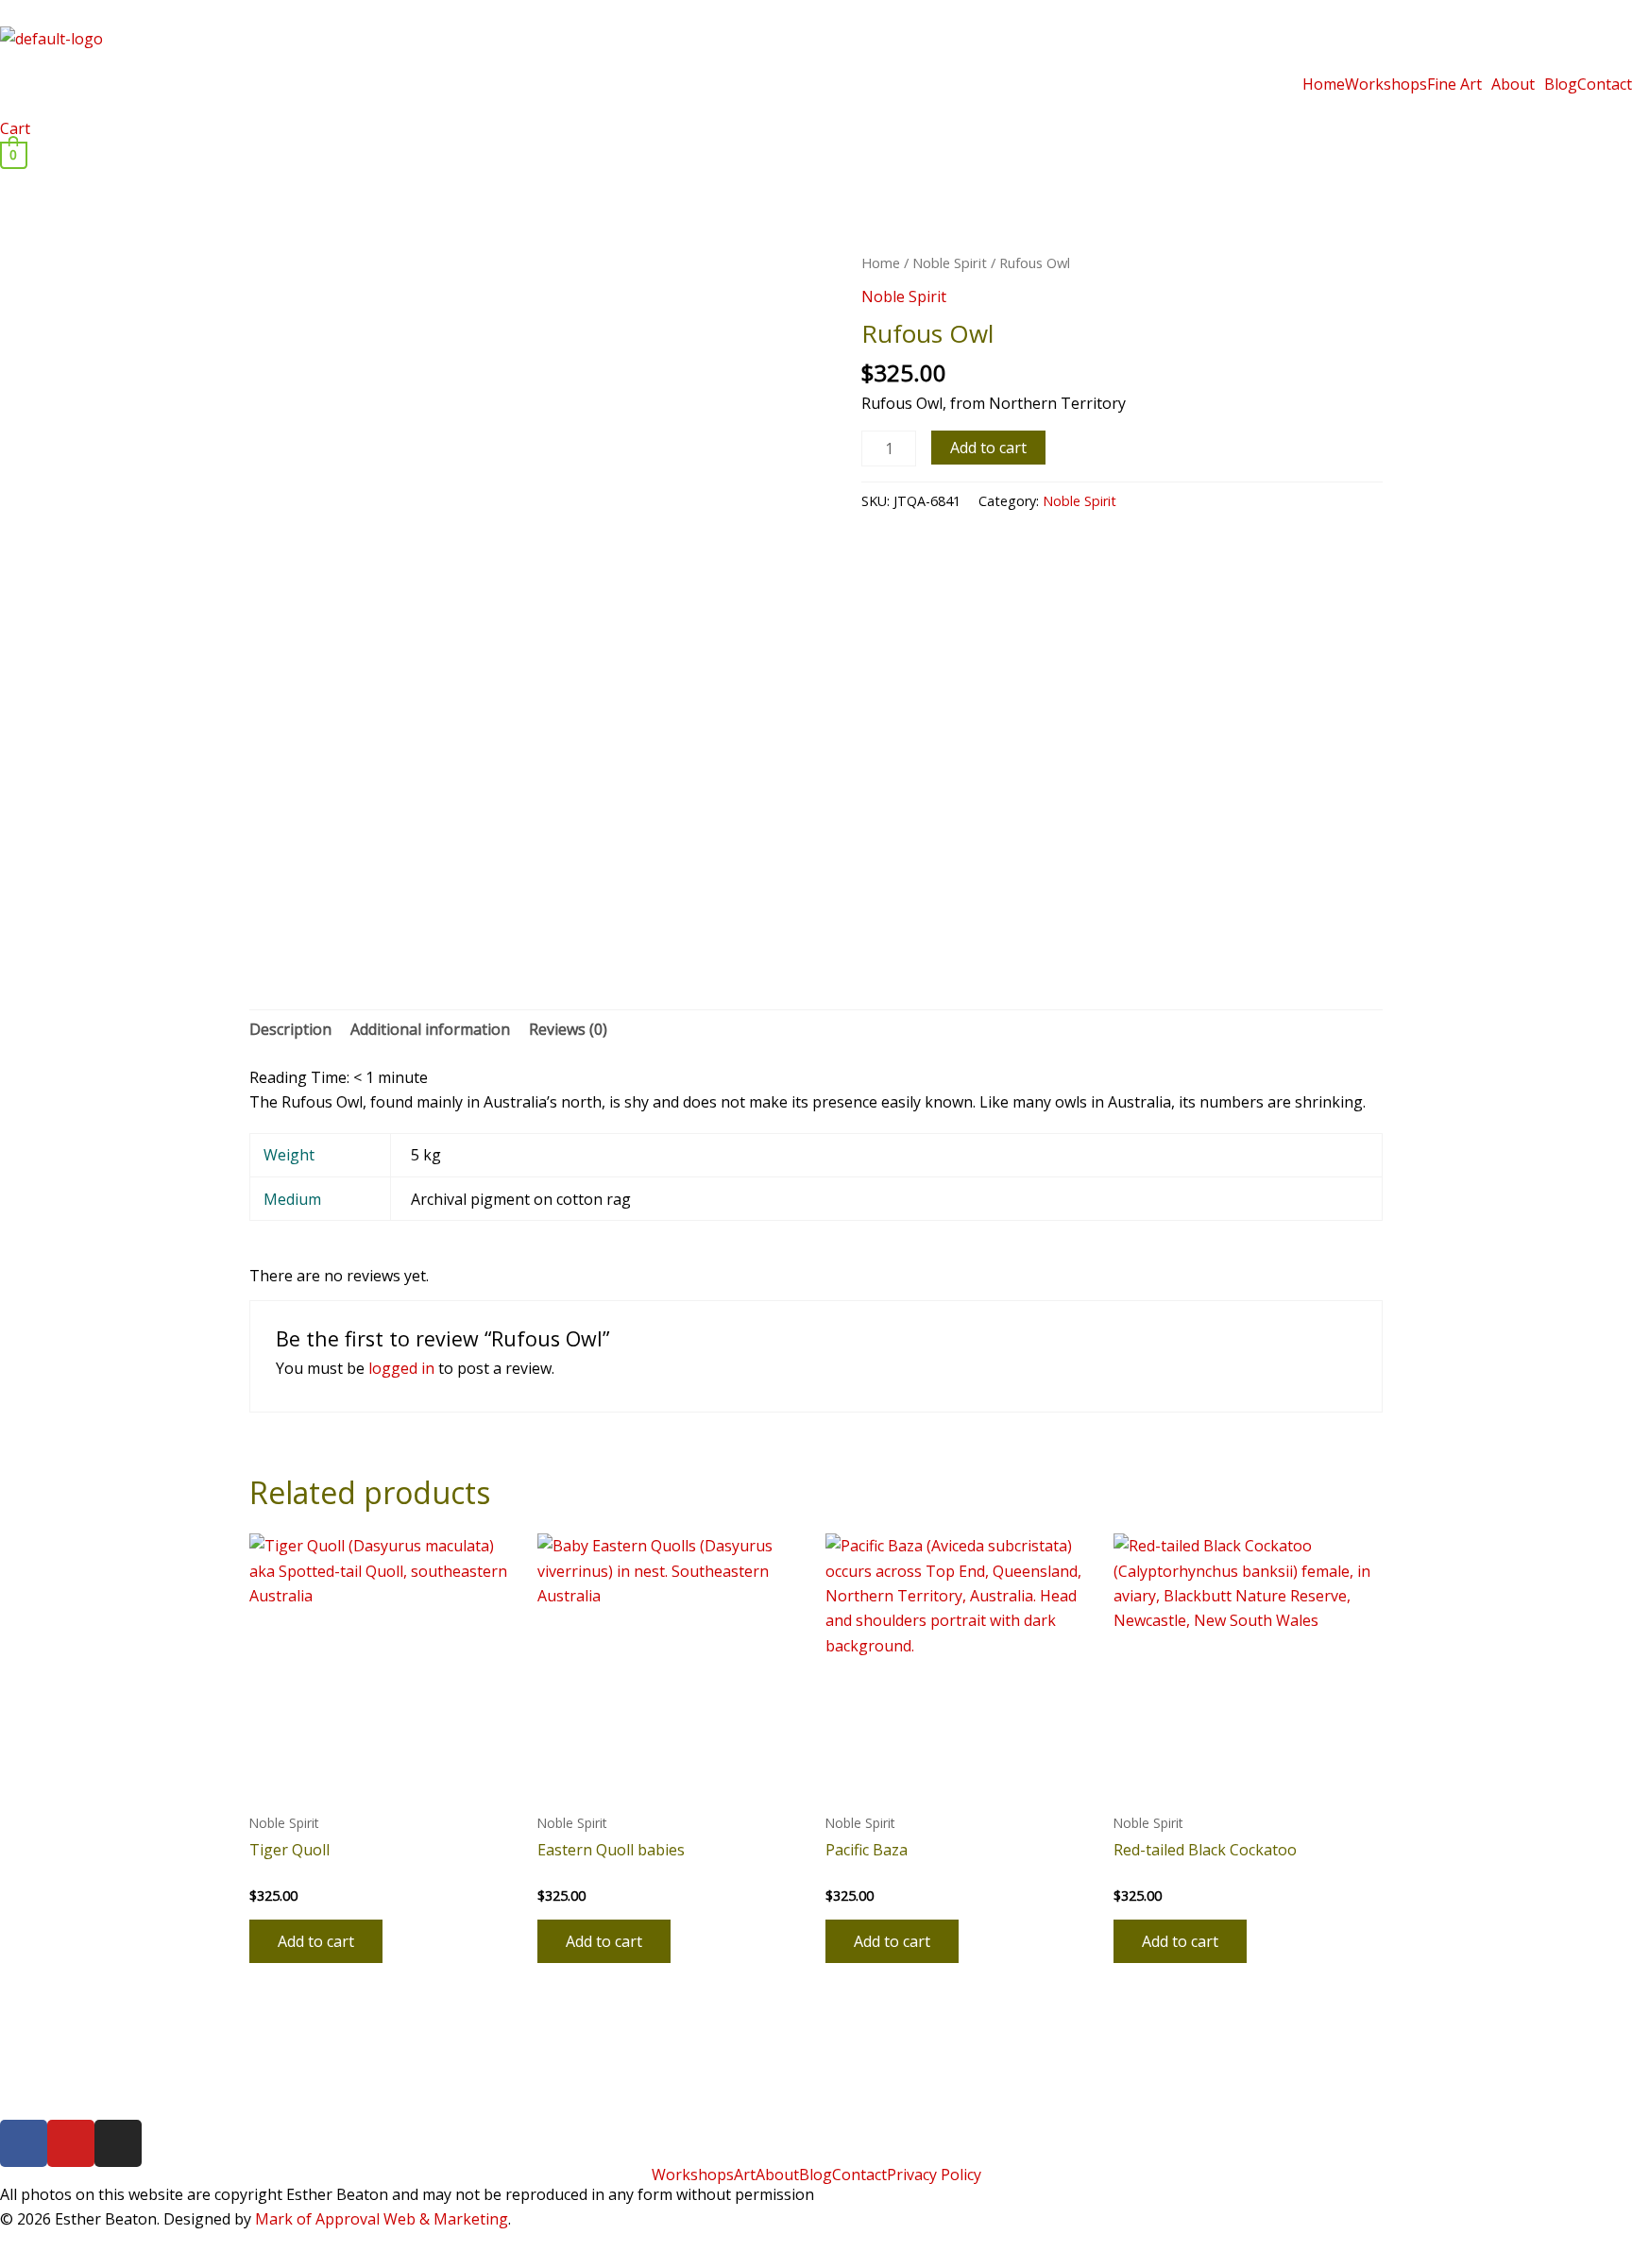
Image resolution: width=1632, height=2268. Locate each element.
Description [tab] (290, 1029)
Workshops (1386, 84)
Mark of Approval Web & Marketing (382, 2219)
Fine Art (1454, 84)
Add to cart (988, 448)
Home (1324, 84)
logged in (401, 1368)
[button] (1459, 84)
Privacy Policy (934, 2175)
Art (745, 2175)
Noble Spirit (950, 262)
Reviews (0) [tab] (568, 1029)
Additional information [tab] (430, 1029)
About (1513, 84)
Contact (1605, 84)
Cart (15, 128)
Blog (1561, 84)
